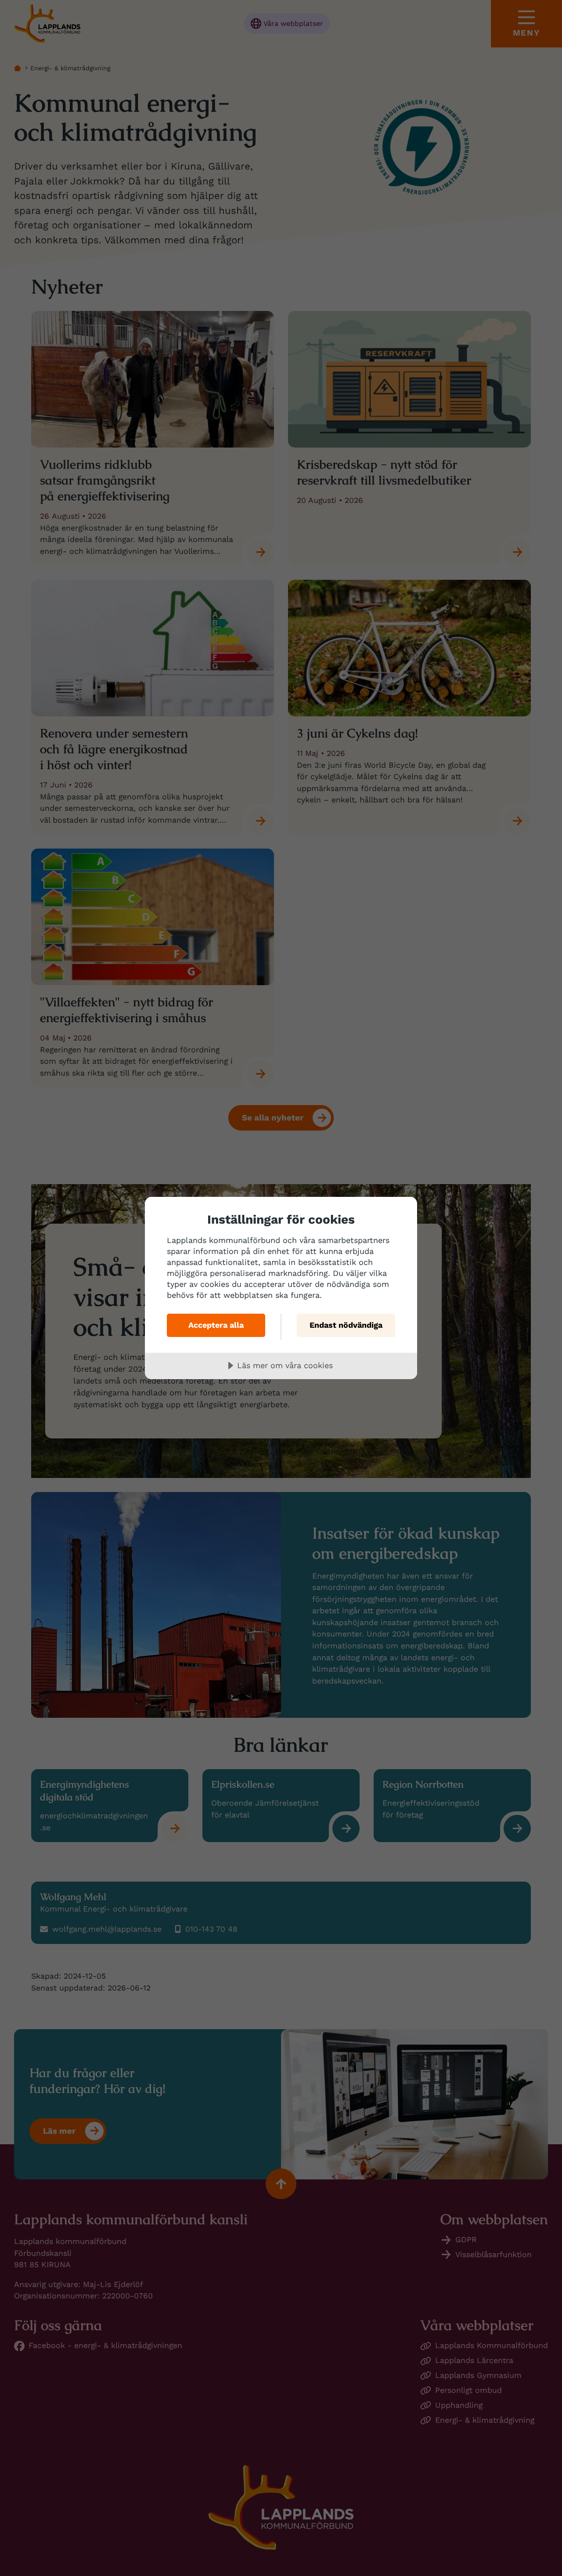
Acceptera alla (216, 1325)
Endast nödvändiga (346, 1325)
